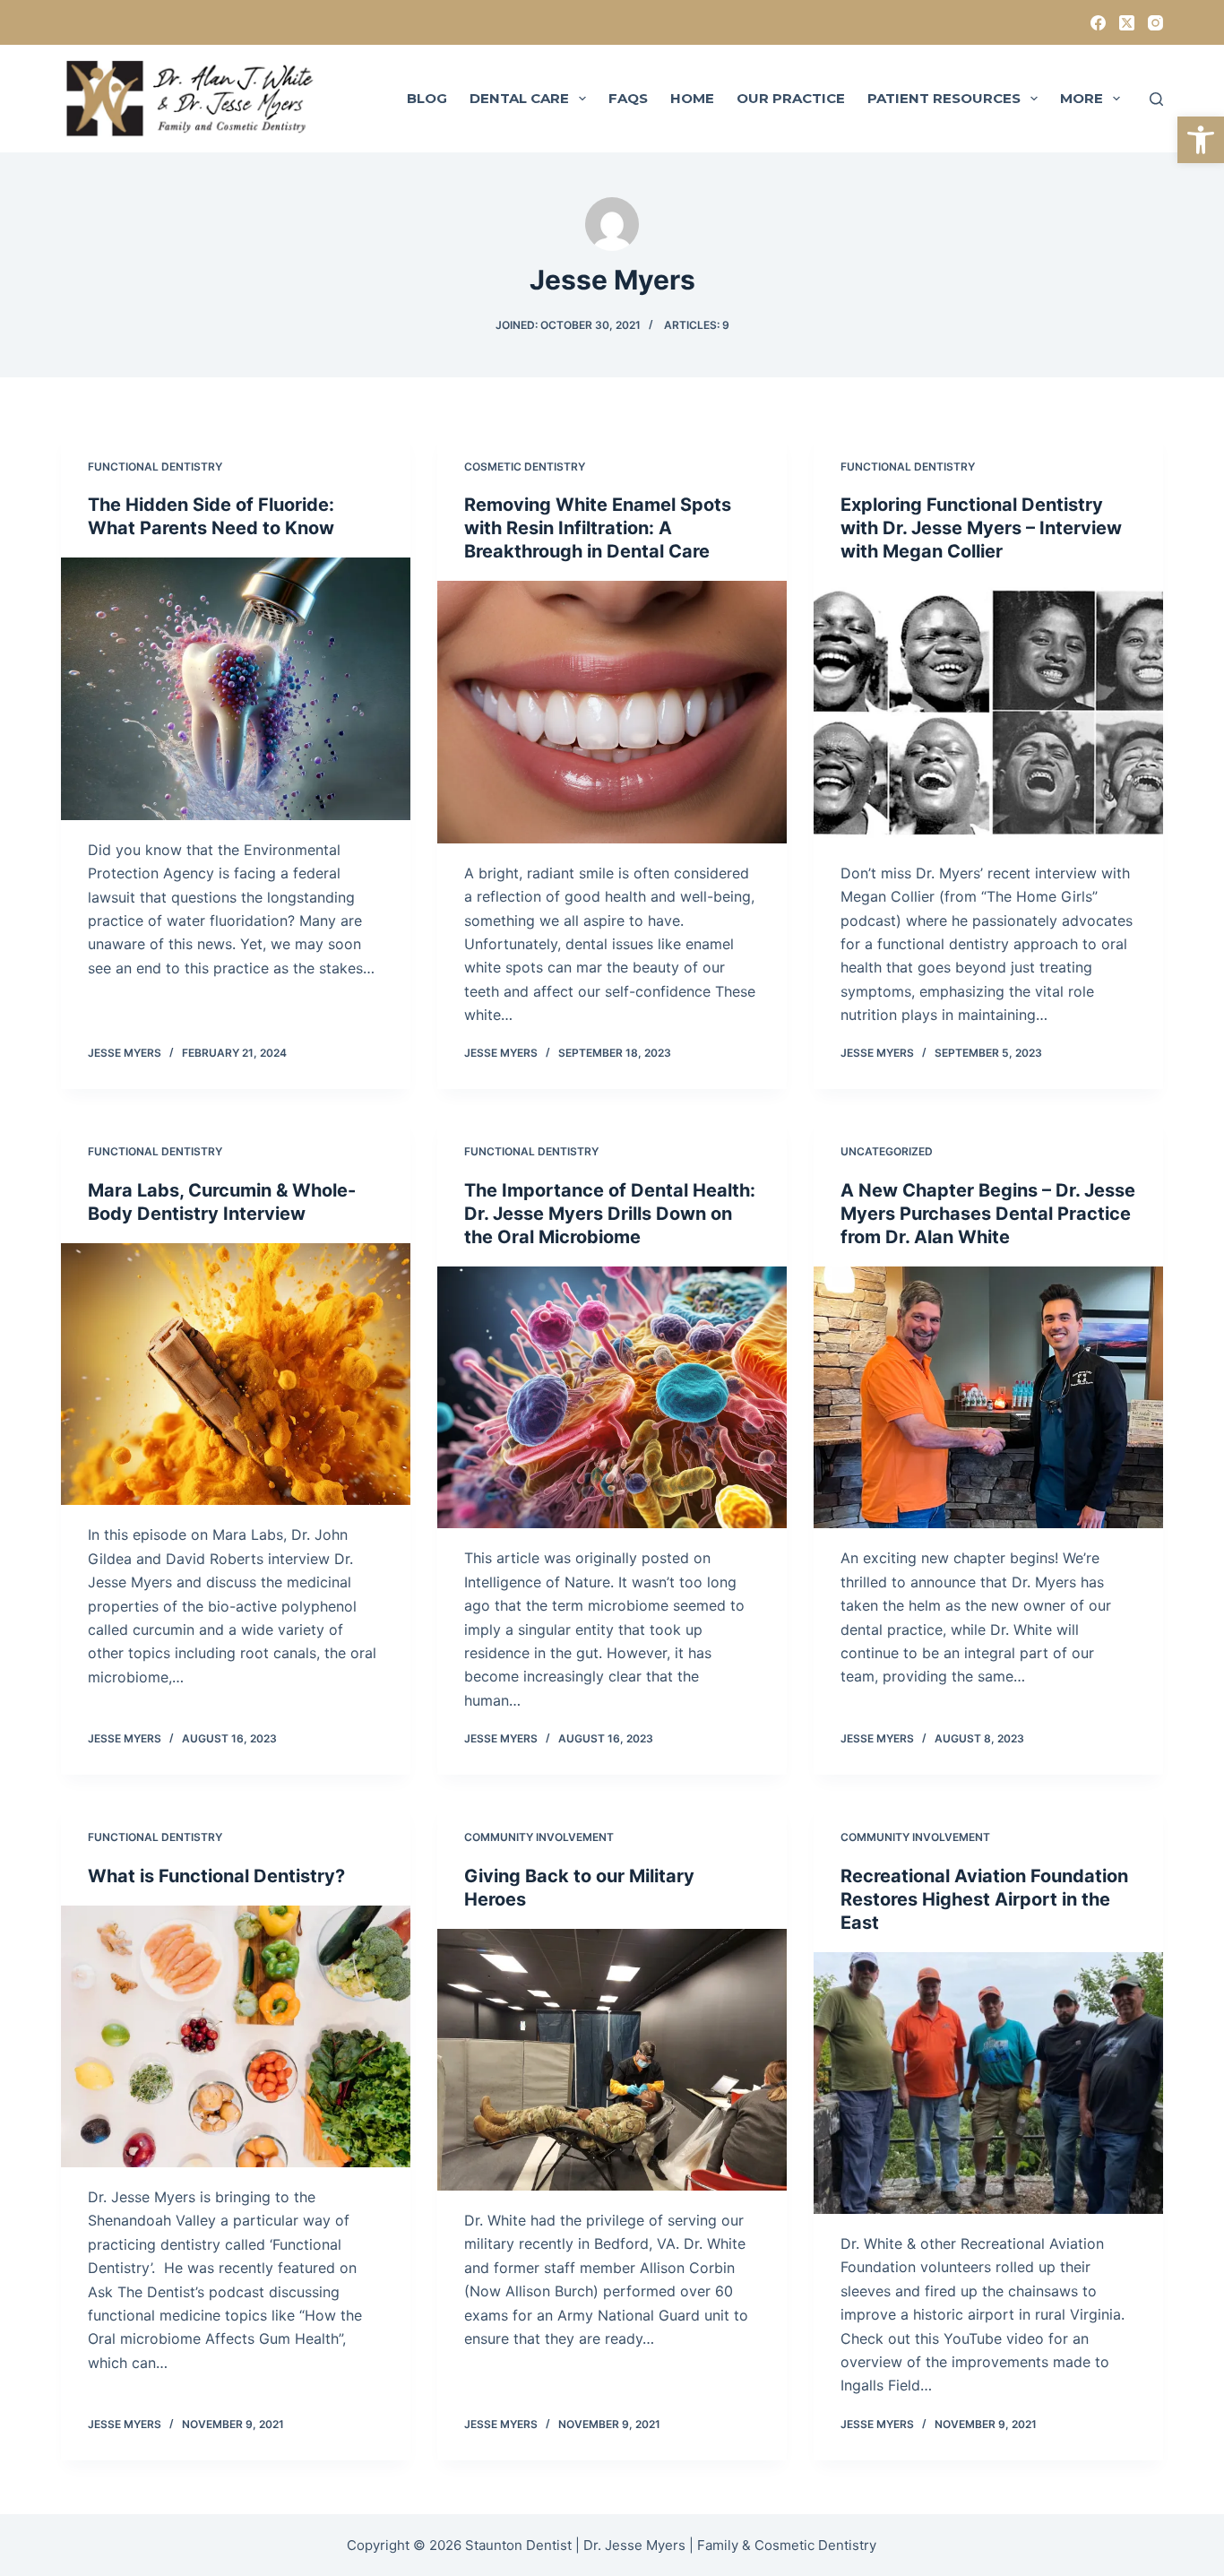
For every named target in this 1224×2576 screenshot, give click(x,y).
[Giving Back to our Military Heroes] (612, 2060)
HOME (692, 98)
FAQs (628, 98)
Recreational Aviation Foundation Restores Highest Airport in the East (984, 1899)
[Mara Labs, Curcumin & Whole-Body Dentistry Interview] (236, 1374)
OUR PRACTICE (791, 98)
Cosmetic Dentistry (525, 467)
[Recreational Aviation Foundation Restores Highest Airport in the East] (988, 2083)
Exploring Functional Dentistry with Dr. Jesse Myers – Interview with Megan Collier (981, 528)
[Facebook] (1098, 23)
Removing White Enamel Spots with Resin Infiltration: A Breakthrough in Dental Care (598, 528)
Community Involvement (539, 1837)
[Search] (1156, 99)
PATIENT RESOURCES (944, 98)
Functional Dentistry (155, 467)
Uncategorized (887, 1151)
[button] (1201, 140)
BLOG (427, 98)
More (1082, 98)
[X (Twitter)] (1127, 23)
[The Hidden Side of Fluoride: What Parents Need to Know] (236, 688)
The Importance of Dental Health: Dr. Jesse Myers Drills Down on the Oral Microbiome (610, 1214)
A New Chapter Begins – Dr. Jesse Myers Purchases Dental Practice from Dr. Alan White (988, 1214)
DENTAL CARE (519, 98)
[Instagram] (1155, 23)
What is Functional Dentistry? (216, 1876)
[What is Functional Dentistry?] (236, 2036)
